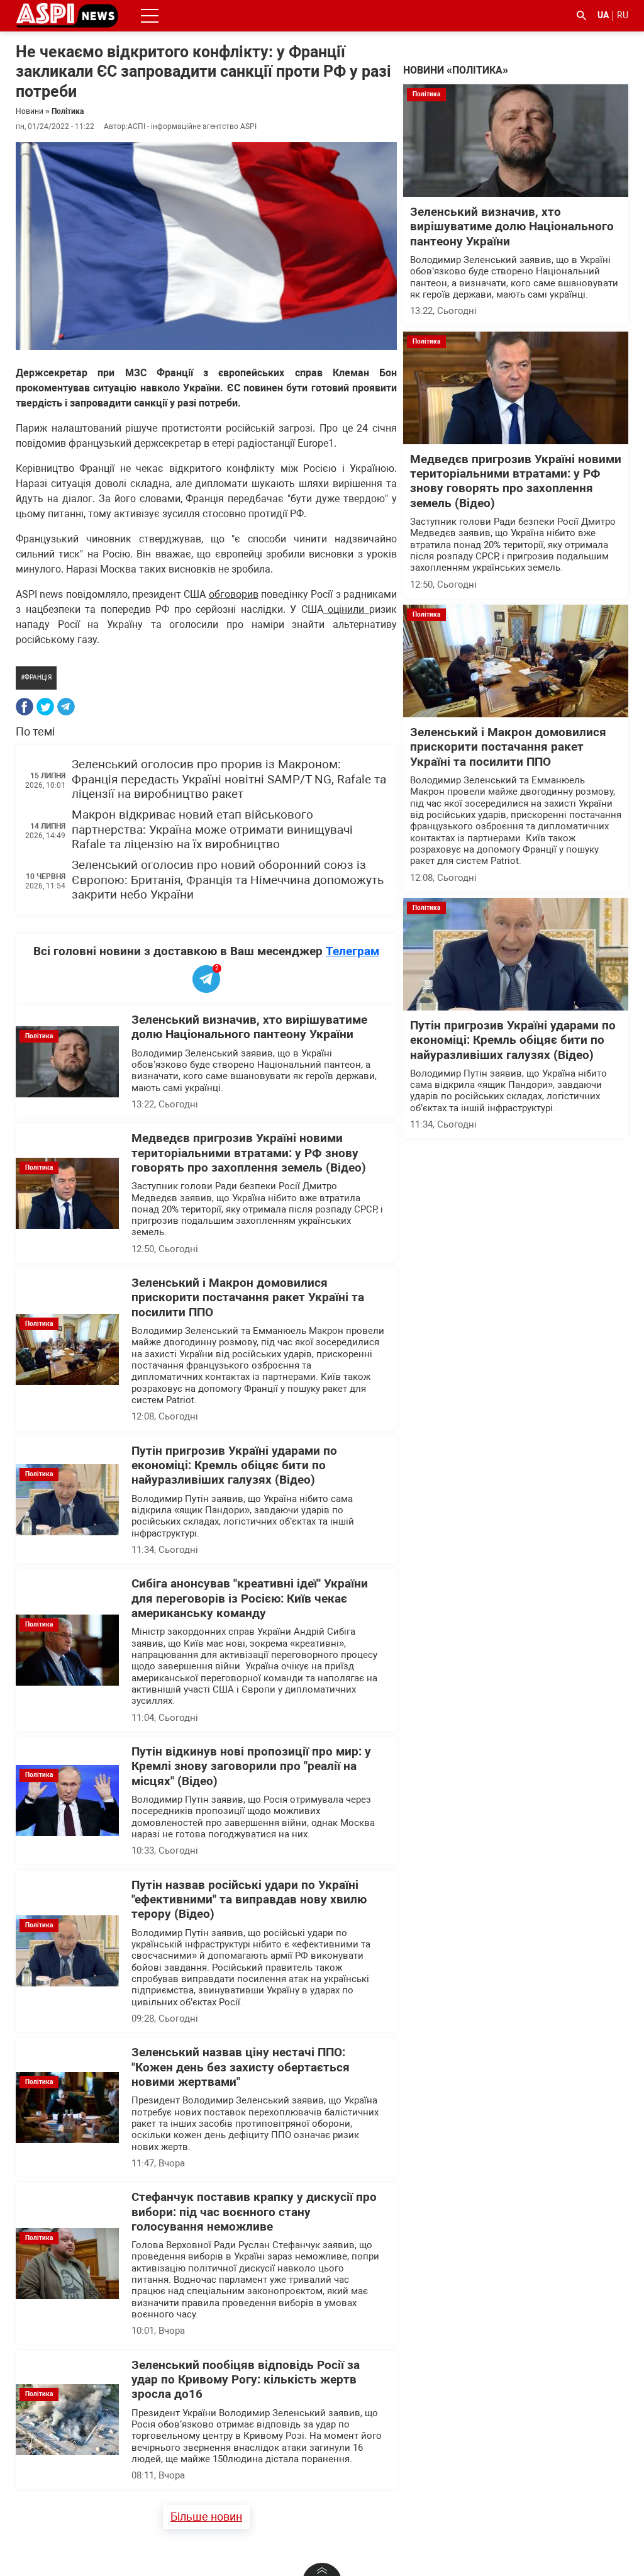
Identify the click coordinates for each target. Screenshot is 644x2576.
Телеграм (353, 951)
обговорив (234, 594)
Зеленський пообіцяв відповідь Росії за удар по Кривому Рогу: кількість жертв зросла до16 (246, 2380)
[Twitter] (45, 707)
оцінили (346, 609)
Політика (68, 111)
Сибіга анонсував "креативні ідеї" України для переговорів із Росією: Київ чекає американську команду (250, 1599)
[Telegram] (66, 707)
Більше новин (206, 2517)
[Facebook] (25, 707)
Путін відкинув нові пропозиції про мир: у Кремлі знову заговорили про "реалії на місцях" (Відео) (251, 1767)
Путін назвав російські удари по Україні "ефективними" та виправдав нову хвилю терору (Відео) (249, 1900)
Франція (38, 677)
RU (623, 15)
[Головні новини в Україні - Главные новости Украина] (67, 15)
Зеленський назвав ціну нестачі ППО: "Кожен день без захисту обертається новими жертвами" (241, 2067)
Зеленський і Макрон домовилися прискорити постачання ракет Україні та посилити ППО (248, 1298)
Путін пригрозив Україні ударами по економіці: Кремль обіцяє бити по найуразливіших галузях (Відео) (234, 1466)
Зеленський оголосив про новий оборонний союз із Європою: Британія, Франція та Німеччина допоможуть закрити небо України (228, 880)
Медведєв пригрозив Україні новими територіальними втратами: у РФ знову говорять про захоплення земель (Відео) (249, 1153)
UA (603, 15)
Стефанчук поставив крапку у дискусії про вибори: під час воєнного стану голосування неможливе (254, 2212)
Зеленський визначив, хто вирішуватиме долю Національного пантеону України (249, 1027)
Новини (30, 111)
